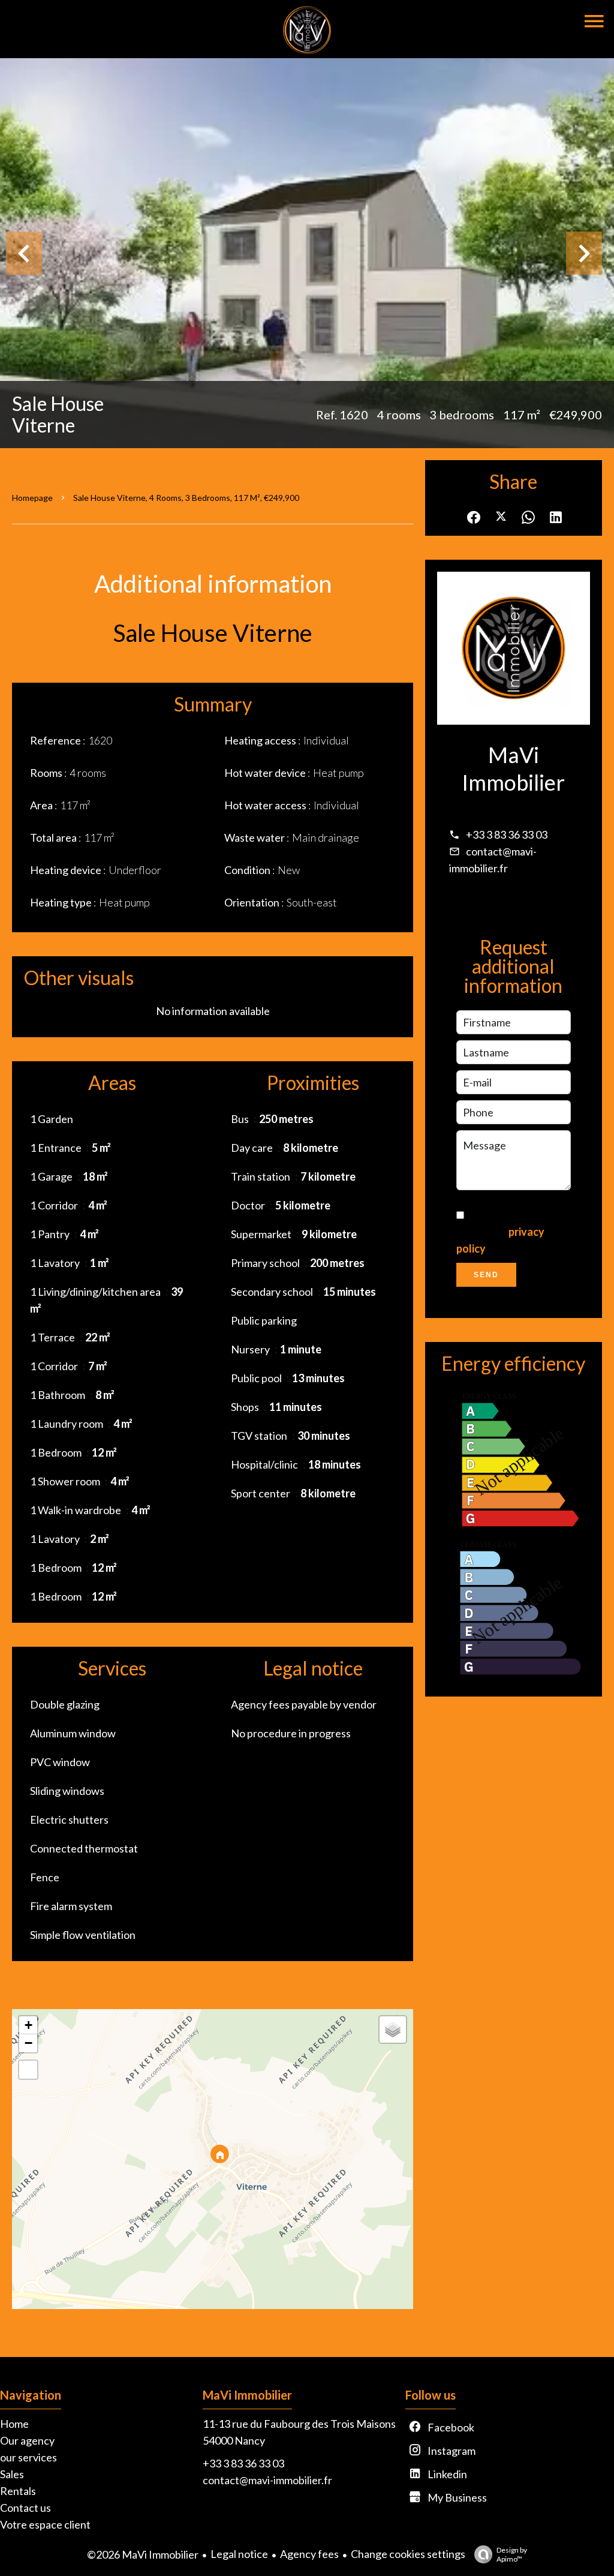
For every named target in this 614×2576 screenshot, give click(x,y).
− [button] (28, 2043)
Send (486, 1275)
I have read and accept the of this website (506, 1232)
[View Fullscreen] (28, 2070)
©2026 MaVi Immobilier (143, 2554)
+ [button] (28, 2025)
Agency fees (309, 2554)
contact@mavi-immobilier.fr (267, 2480)
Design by (512, 2554)
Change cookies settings (408, 2554)
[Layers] (393, 2029)
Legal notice (239, 2554)
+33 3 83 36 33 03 (507, 834)
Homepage (32, 498)
